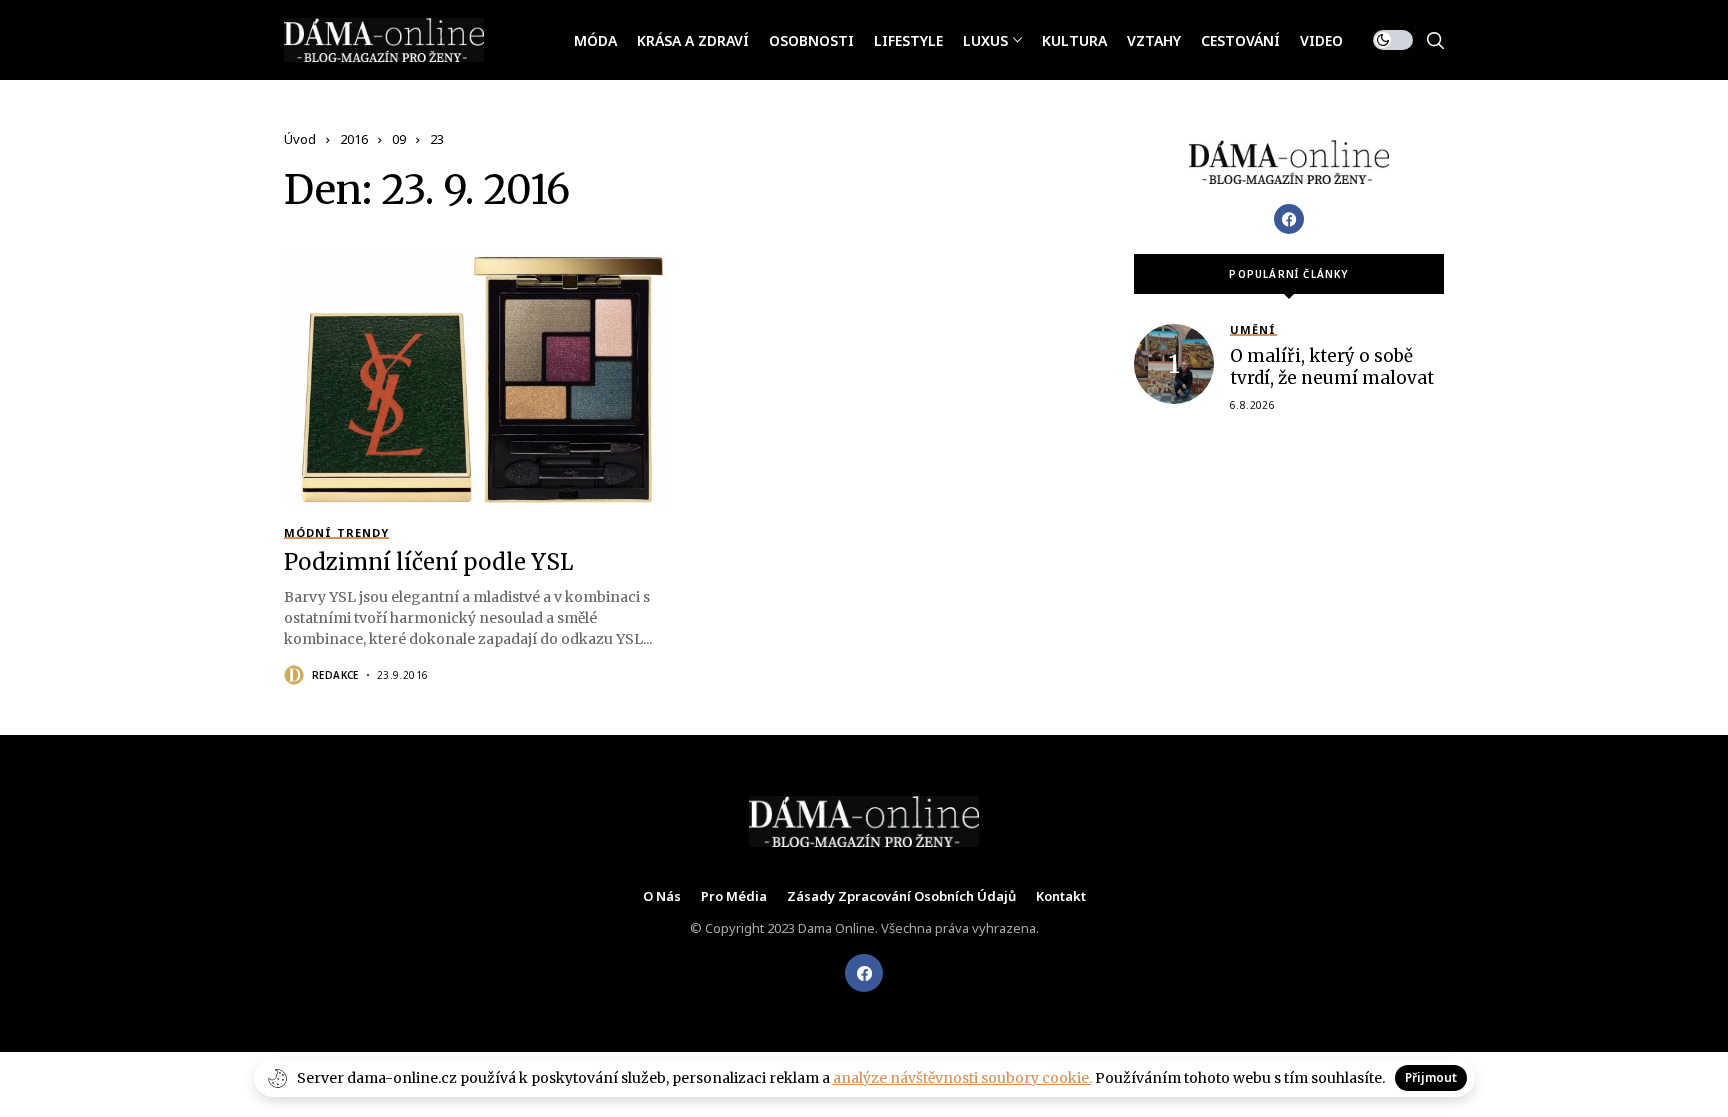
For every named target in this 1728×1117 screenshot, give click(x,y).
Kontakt (1061, 897)
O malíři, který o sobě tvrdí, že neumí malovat (1332, 367)
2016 (354, 139)
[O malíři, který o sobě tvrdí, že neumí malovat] (1174, 364)
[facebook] (864, 973)
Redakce (335, 675)
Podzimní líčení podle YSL (428, 562)
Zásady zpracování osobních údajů (901, 897)
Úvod (300, 139)
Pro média (734, 897)
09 (399, 139)
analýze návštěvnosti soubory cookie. (962, 1078)
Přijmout (1431, 1077)
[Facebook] (1289, 219)
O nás (662, 897)
